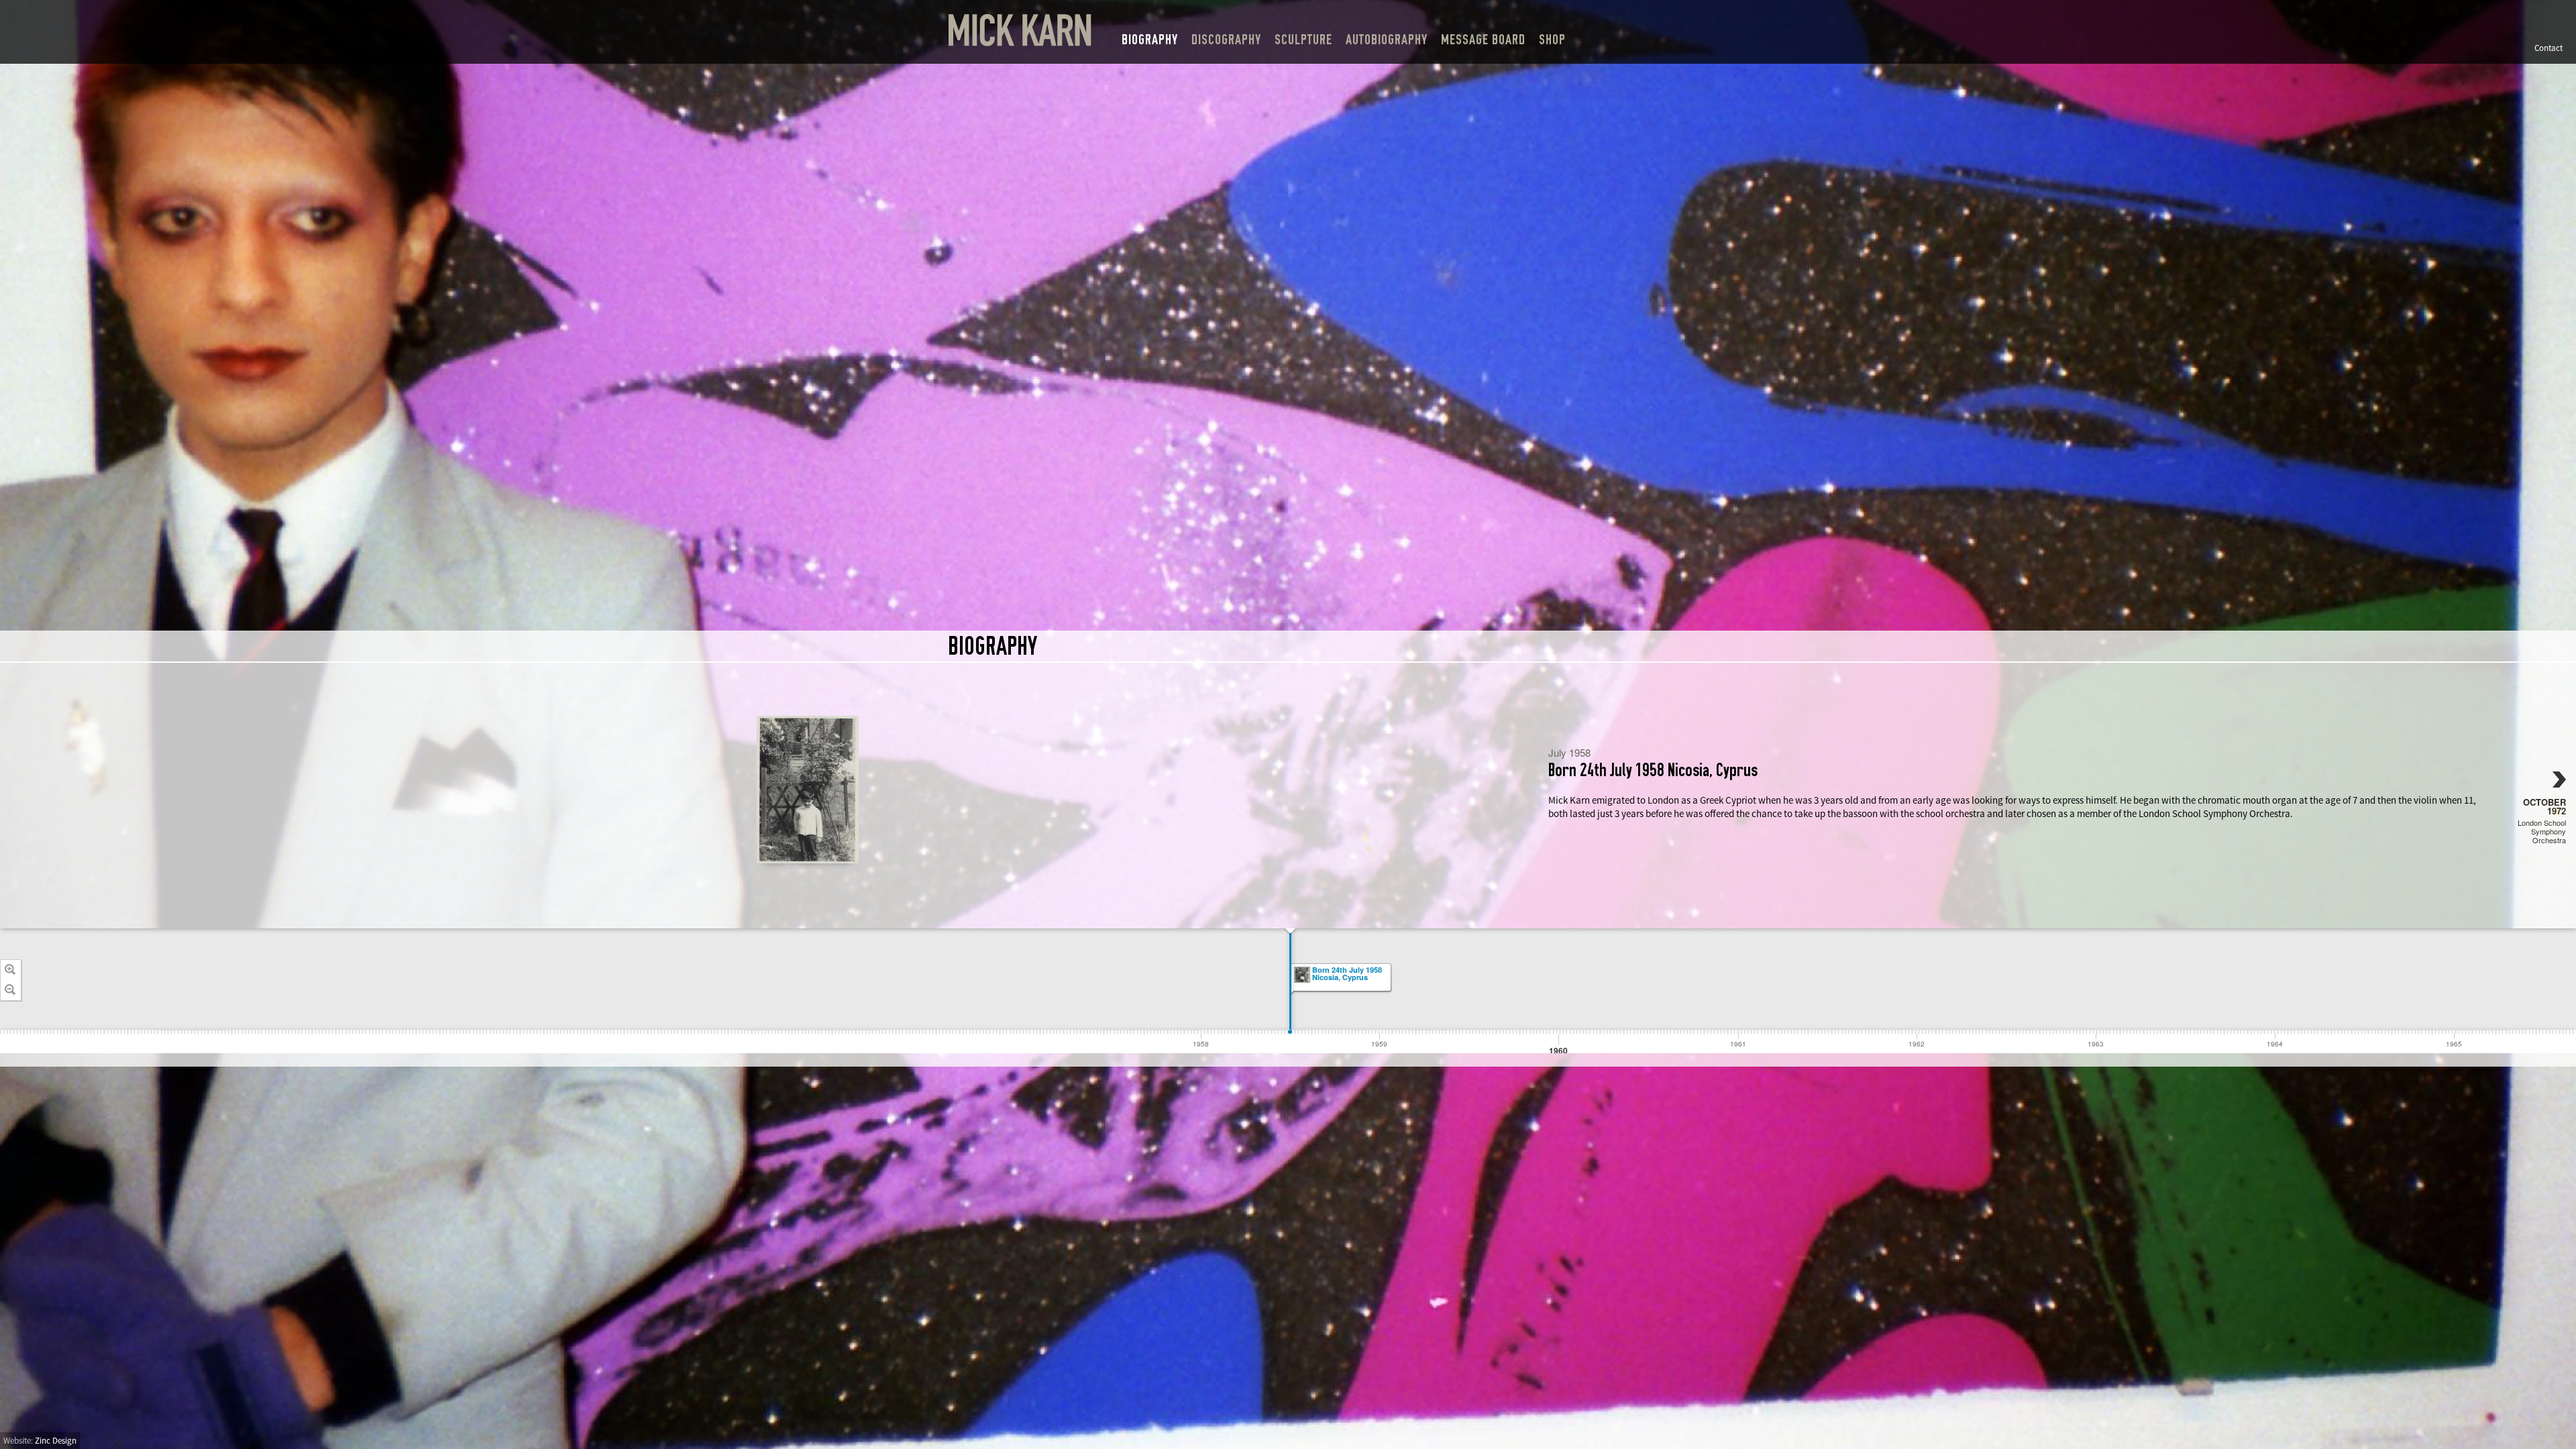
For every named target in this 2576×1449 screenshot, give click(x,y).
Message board (1483, 40)
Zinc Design (56, 1441)
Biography (1150, 40)
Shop (1552, 40)
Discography (1226, 40)
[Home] (1020, 31)
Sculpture (1303, 40)
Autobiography (1387, 40)
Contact (2548, 48)
